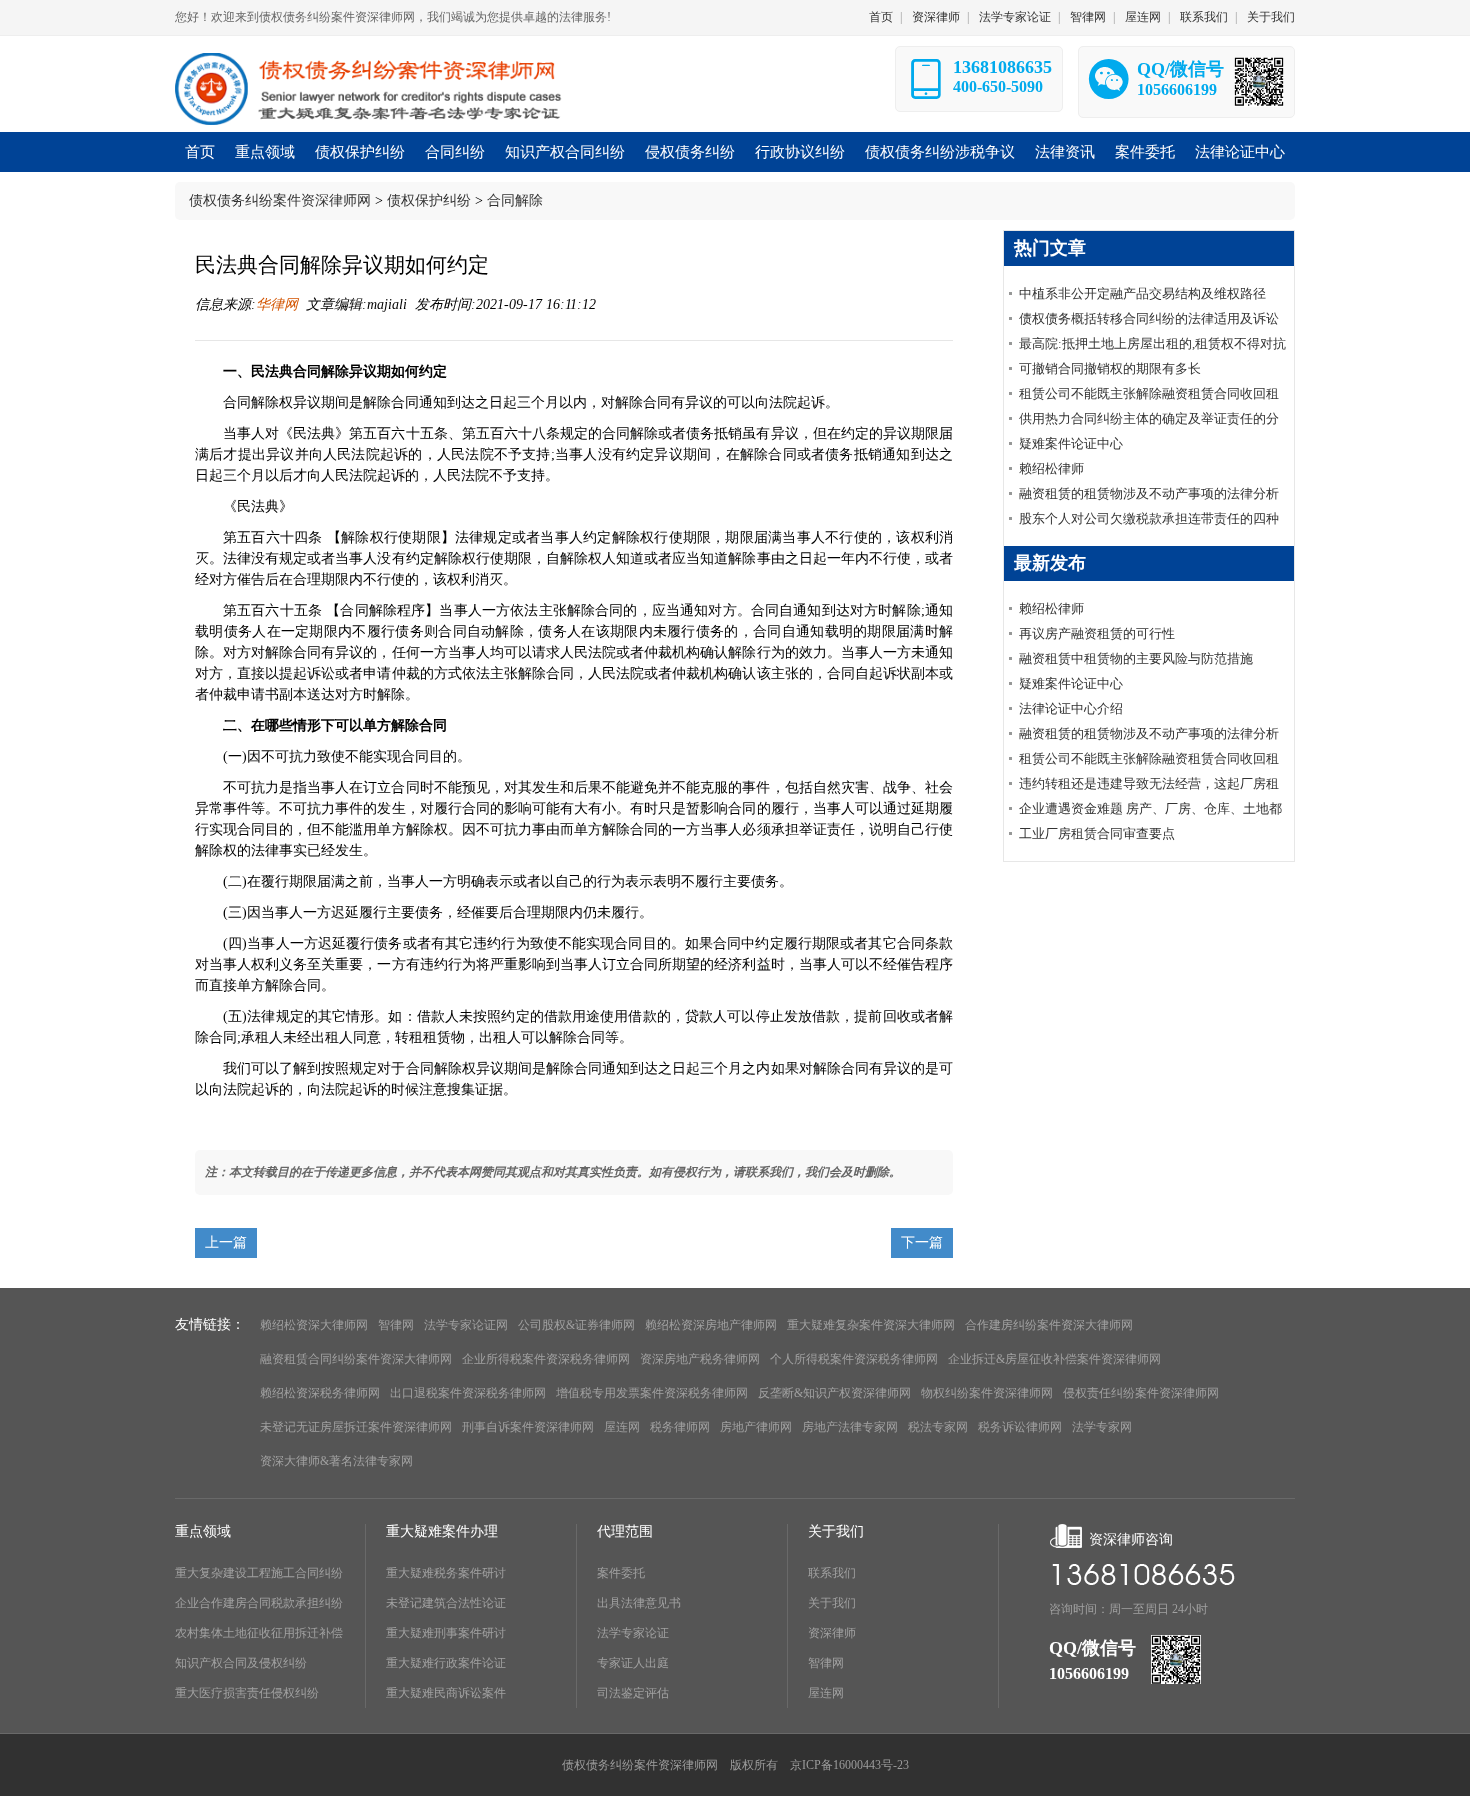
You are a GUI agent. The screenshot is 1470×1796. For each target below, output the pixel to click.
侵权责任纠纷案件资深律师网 (1141, 1393)
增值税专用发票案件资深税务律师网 (652, 1393)
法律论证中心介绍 (1071, 708)
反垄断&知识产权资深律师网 (834, 1393)
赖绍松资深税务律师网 (320, 1393)
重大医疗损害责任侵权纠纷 (247, 1693)
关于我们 (1271, 17)
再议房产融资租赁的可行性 (1097, 633)
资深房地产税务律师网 (700, 1359)
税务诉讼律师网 (1020, 1427)
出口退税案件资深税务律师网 (468, 1393)
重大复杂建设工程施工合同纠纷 (259, 1573)
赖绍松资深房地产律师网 (711, 1325)
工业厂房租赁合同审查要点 (1097, 833)
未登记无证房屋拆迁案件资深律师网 (356, 1427)
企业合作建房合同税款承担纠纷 (259, 1603)
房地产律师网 (756, 1427)
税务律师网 (680, 1427)
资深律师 (936, 17)
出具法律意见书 (639, 1603)
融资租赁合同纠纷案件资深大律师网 (356, 1359)
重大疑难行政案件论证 (446, 1663)
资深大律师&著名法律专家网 (336, 1461)
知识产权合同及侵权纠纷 (241, 1663)
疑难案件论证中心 (1071, 443)
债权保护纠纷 (429, 200)
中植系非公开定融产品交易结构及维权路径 (1142, 293)
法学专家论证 (1015, 17)
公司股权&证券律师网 (576, 1325)
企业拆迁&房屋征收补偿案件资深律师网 (1054, 1359)
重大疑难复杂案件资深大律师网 (871, 1325)
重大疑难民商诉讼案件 (446, 1693)
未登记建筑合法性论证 (446, 1603)
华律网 (277, 304)
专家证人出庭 (633, 1663)
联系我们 (1204, 17)
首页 (881, 17)
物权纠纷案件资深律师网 (987, 1393)
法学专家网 (1102, 1427)
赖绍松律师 (1051, 468)
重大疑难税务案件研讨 (446, 1573)
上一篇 (226, 1242)
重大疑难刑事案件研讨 (446, 1633)
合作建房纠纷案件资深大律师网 (1049, 1325)
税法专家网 (938, 1427)
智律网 (1088, 17)
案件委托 (621, 1573)
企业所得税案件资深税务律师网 (546, 1359)
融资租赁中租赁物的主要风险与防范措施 (1136, 658)
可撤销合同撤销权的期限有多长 (1110, 368)
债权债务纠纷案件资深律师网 (280, 200)
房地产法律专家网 (850, 1427)
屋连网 (1143, 17)
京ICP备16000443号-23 (849, 1765)
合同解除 (515, 200)
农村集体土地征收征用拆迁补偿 (259, 1633)
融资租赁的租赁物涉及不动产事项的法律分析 (1149, 493)
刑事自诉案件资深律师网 (528, 1427)
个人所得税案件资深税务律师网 (854, 1359)
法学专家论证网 (466, 1325)
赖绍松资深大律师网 (314, 1325)
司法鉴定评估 (633, 1693)
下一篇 (922, 1242)
